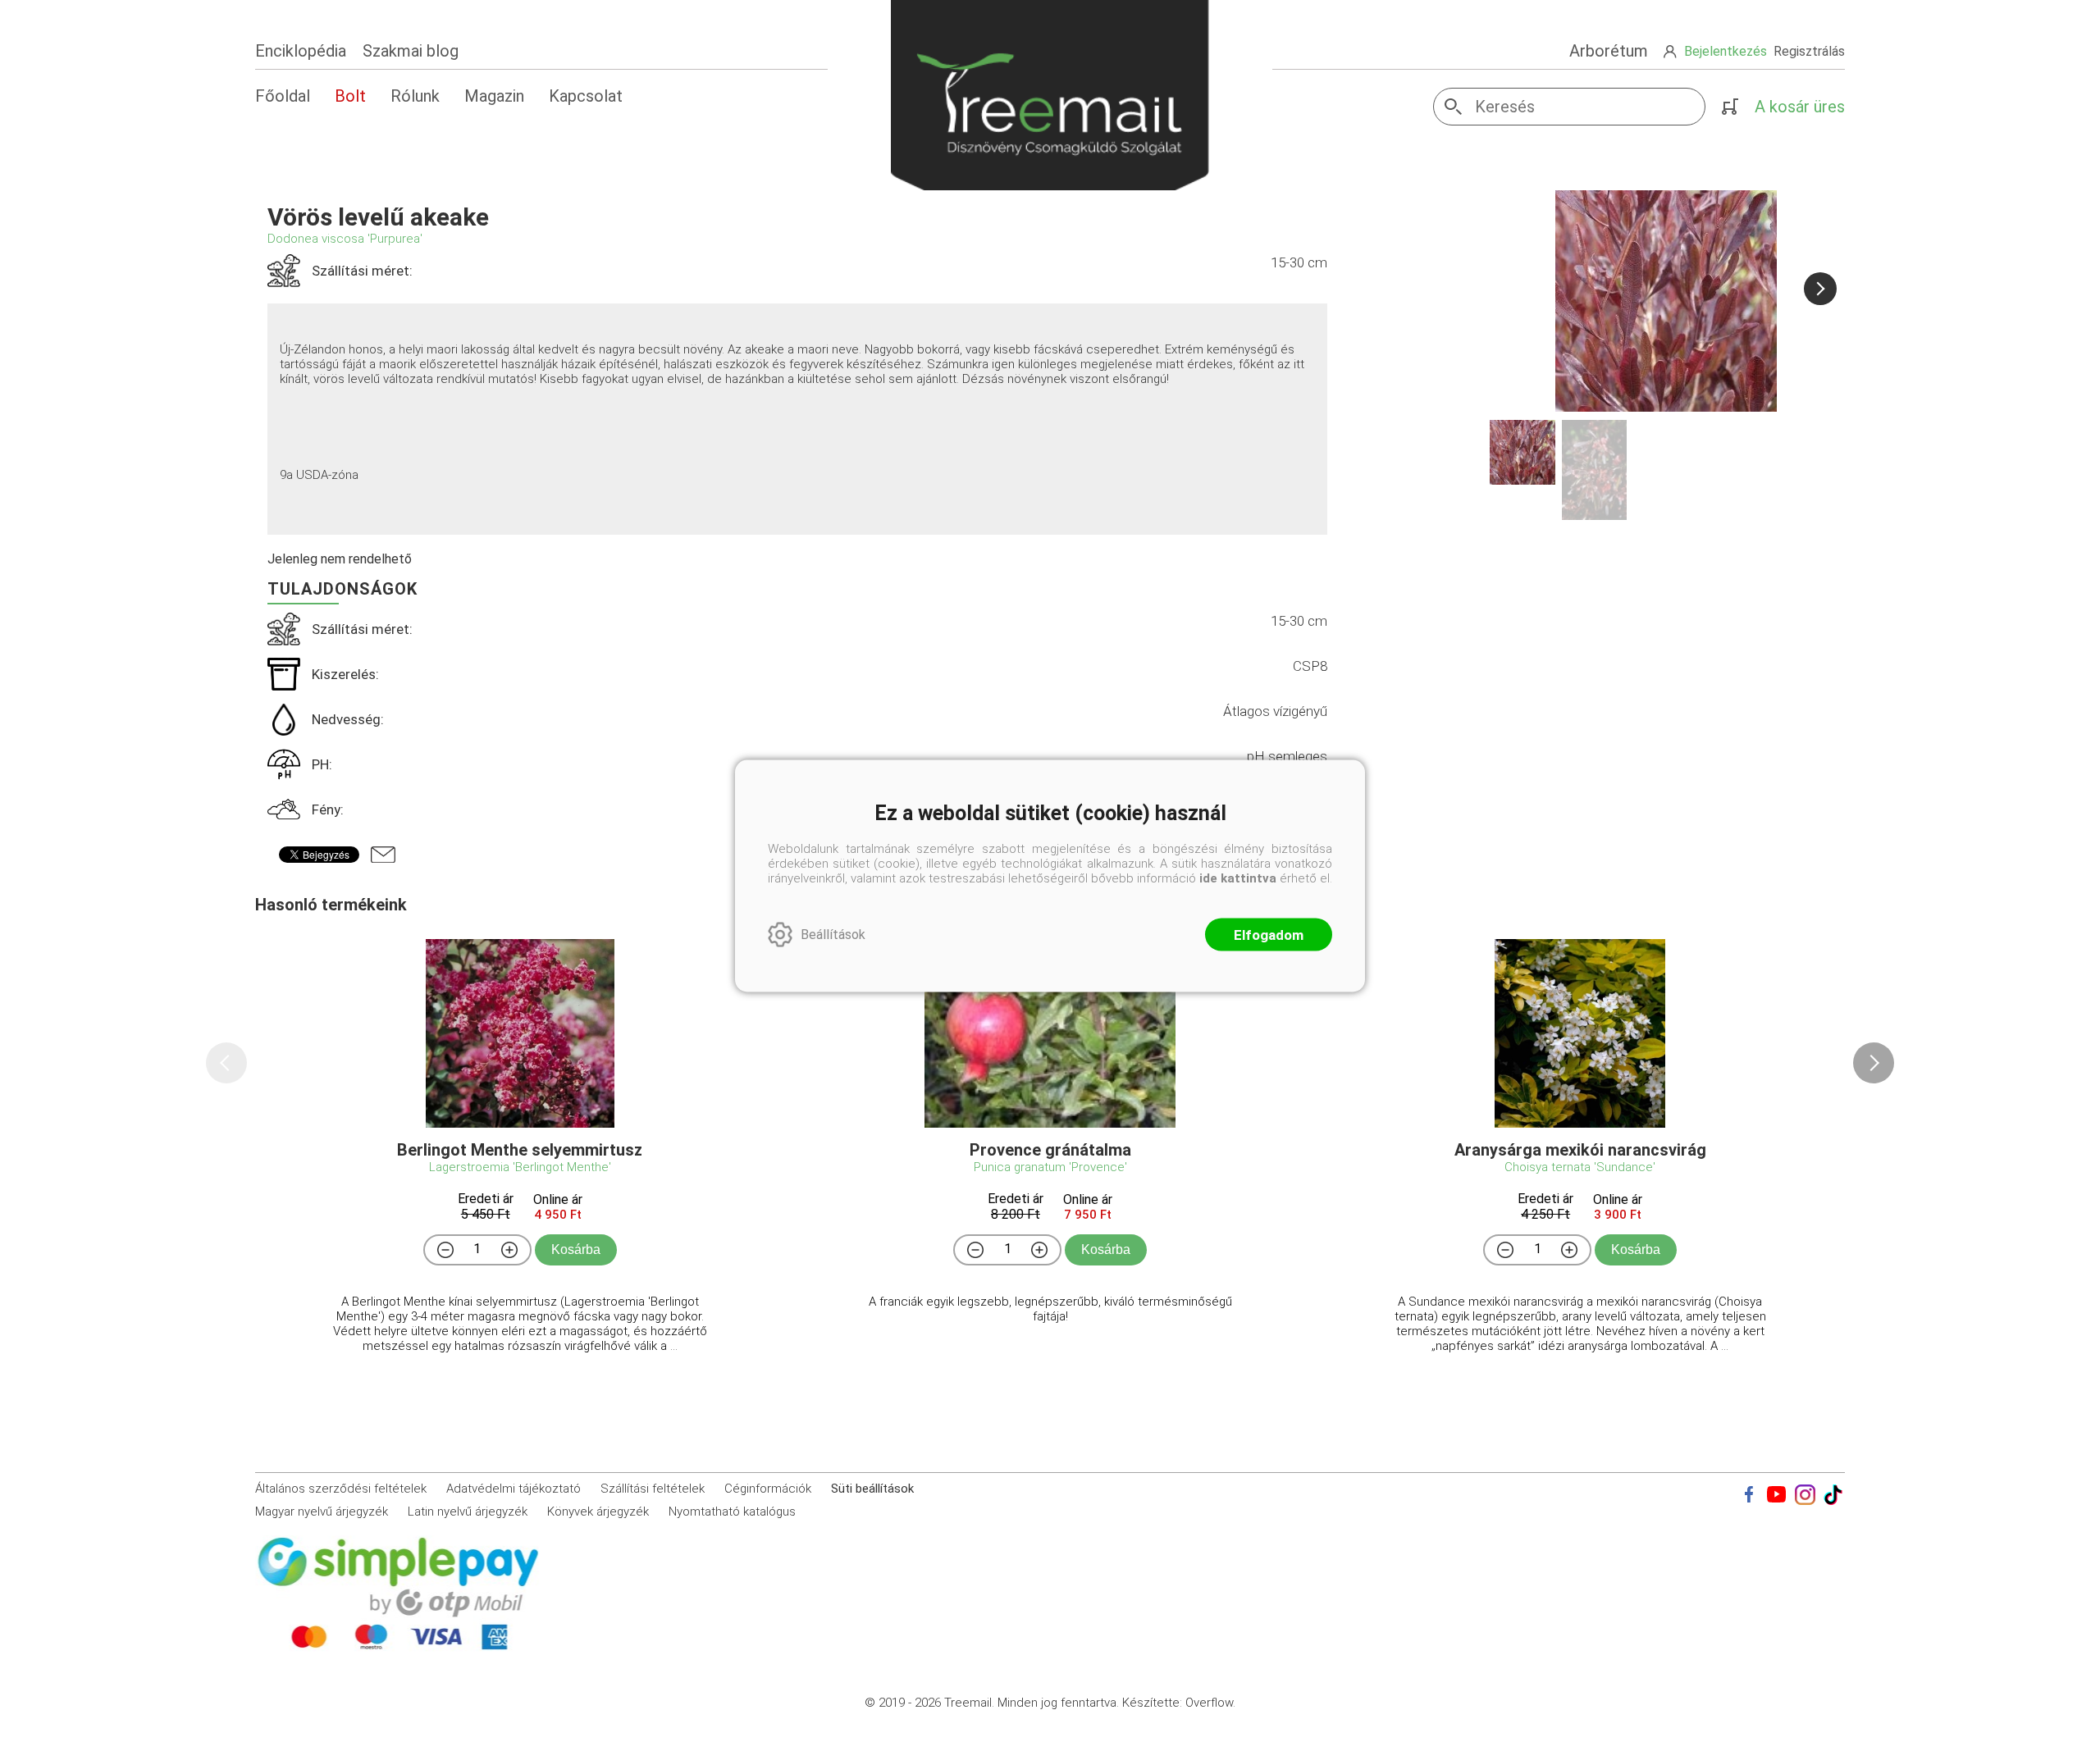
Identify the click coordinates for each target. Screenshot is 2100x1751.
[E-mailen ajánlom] (383, 855)
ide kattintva (1238, 878)
